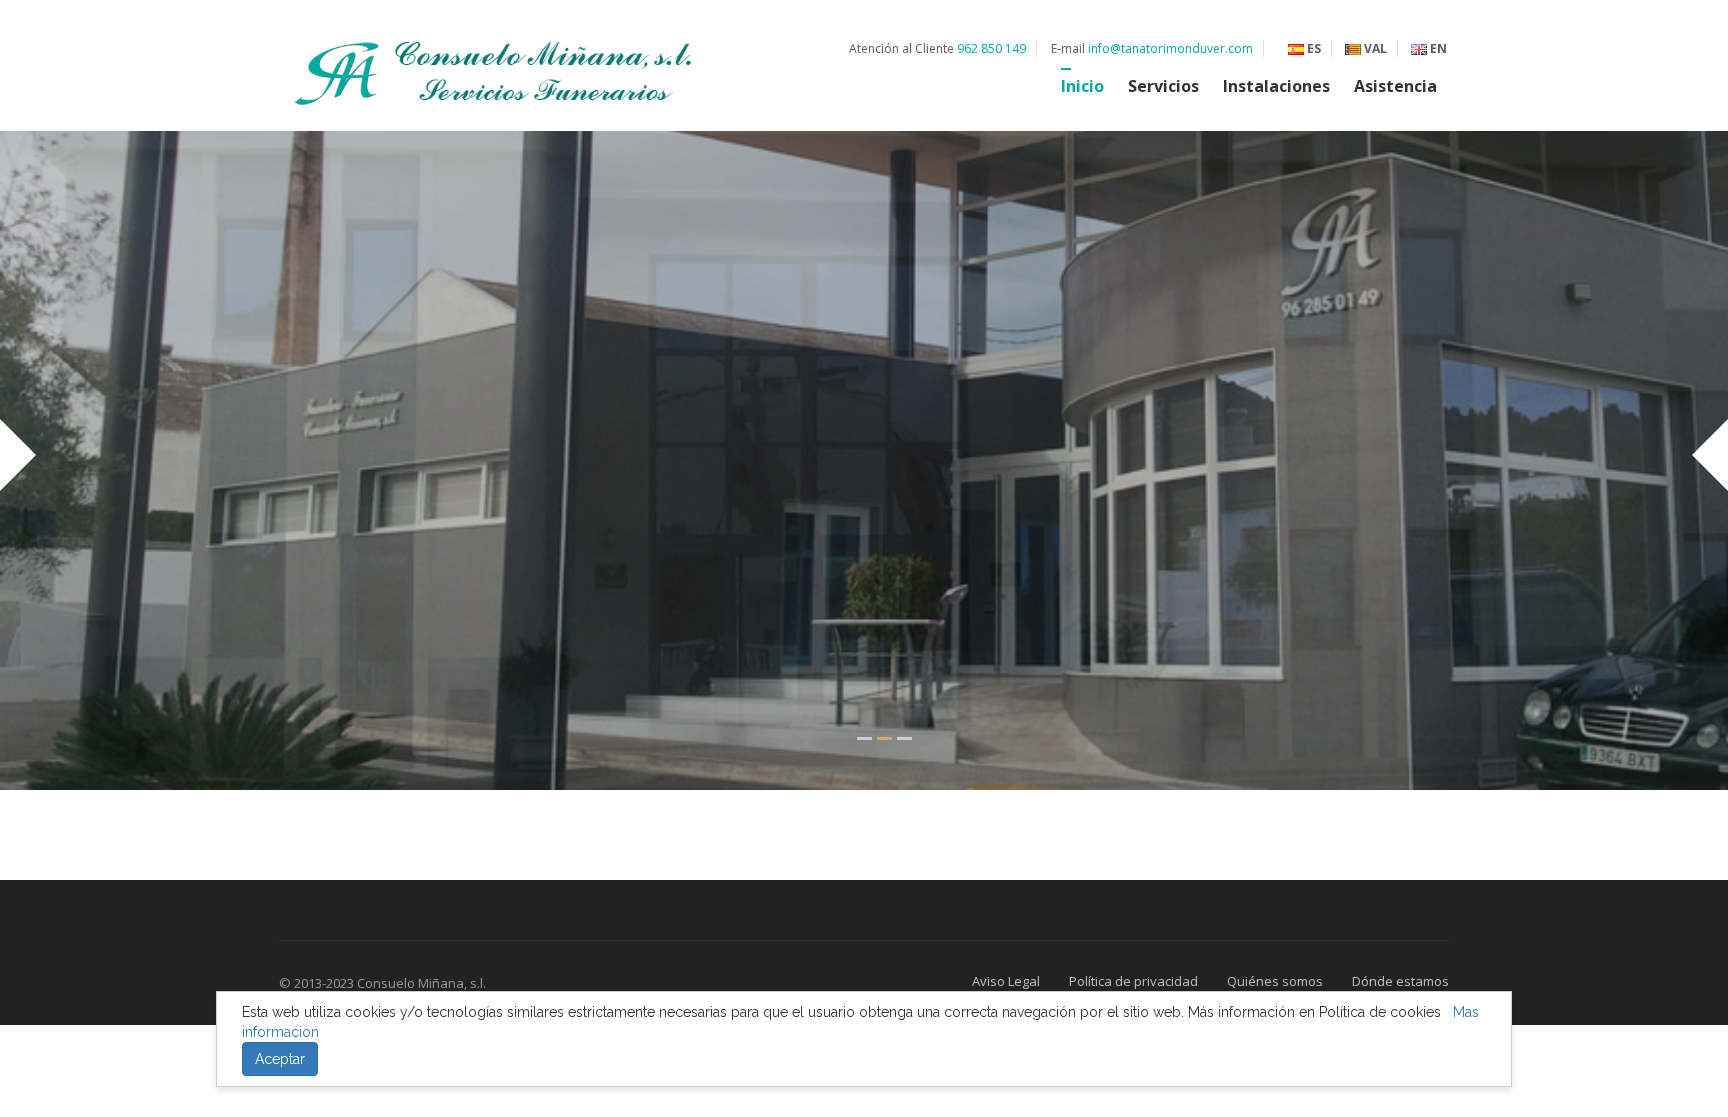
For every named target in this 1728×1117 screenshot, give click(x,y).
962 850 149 (991, 48)
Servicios (1163, 86)
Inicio (1082, 86)
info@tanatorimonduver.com (1170, 48)
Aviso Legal (1006, 981)
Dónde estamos (1400, 981)
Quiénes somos (1275, 981)
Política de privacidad (1133, 981)
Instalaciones (1276, 86)
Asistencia (1395, 86)
